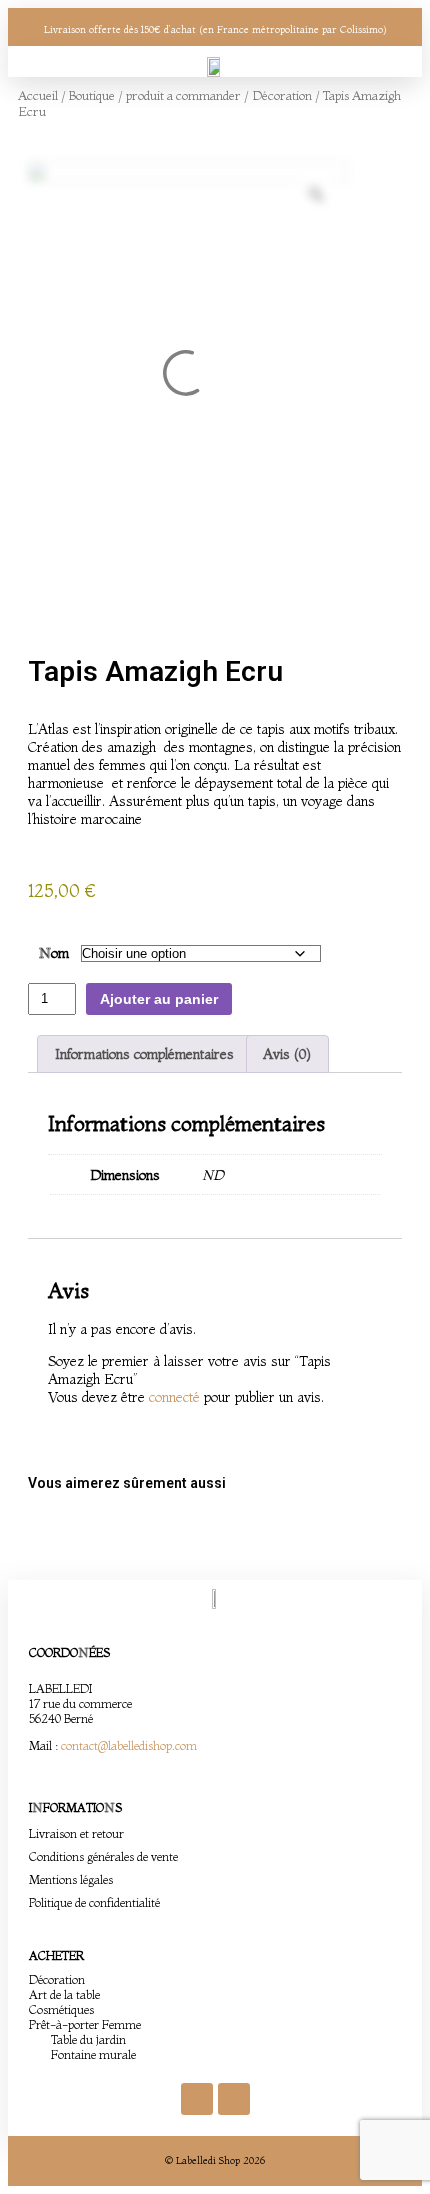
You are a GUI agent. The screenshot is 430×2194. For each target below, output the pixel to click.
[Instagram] (234, 2099)
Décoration (282, 95)
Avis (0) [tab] (287, 1054)
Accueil (38, 95)
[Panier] (364, 66)
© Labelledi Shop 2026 (215, 2160)
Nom (54, 953)
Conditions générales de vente (103, 1856)
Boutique (92, 95)
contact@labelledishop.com (129, 1745)
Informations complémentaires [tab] (144, 1054)
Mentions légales (71, 1879)
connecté (174, 1397)
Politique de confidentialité (94, 1902)
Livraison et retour (76, 1833)
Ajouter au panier (159, 999)
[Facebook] (197, 2099)
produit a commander (183, 95)
